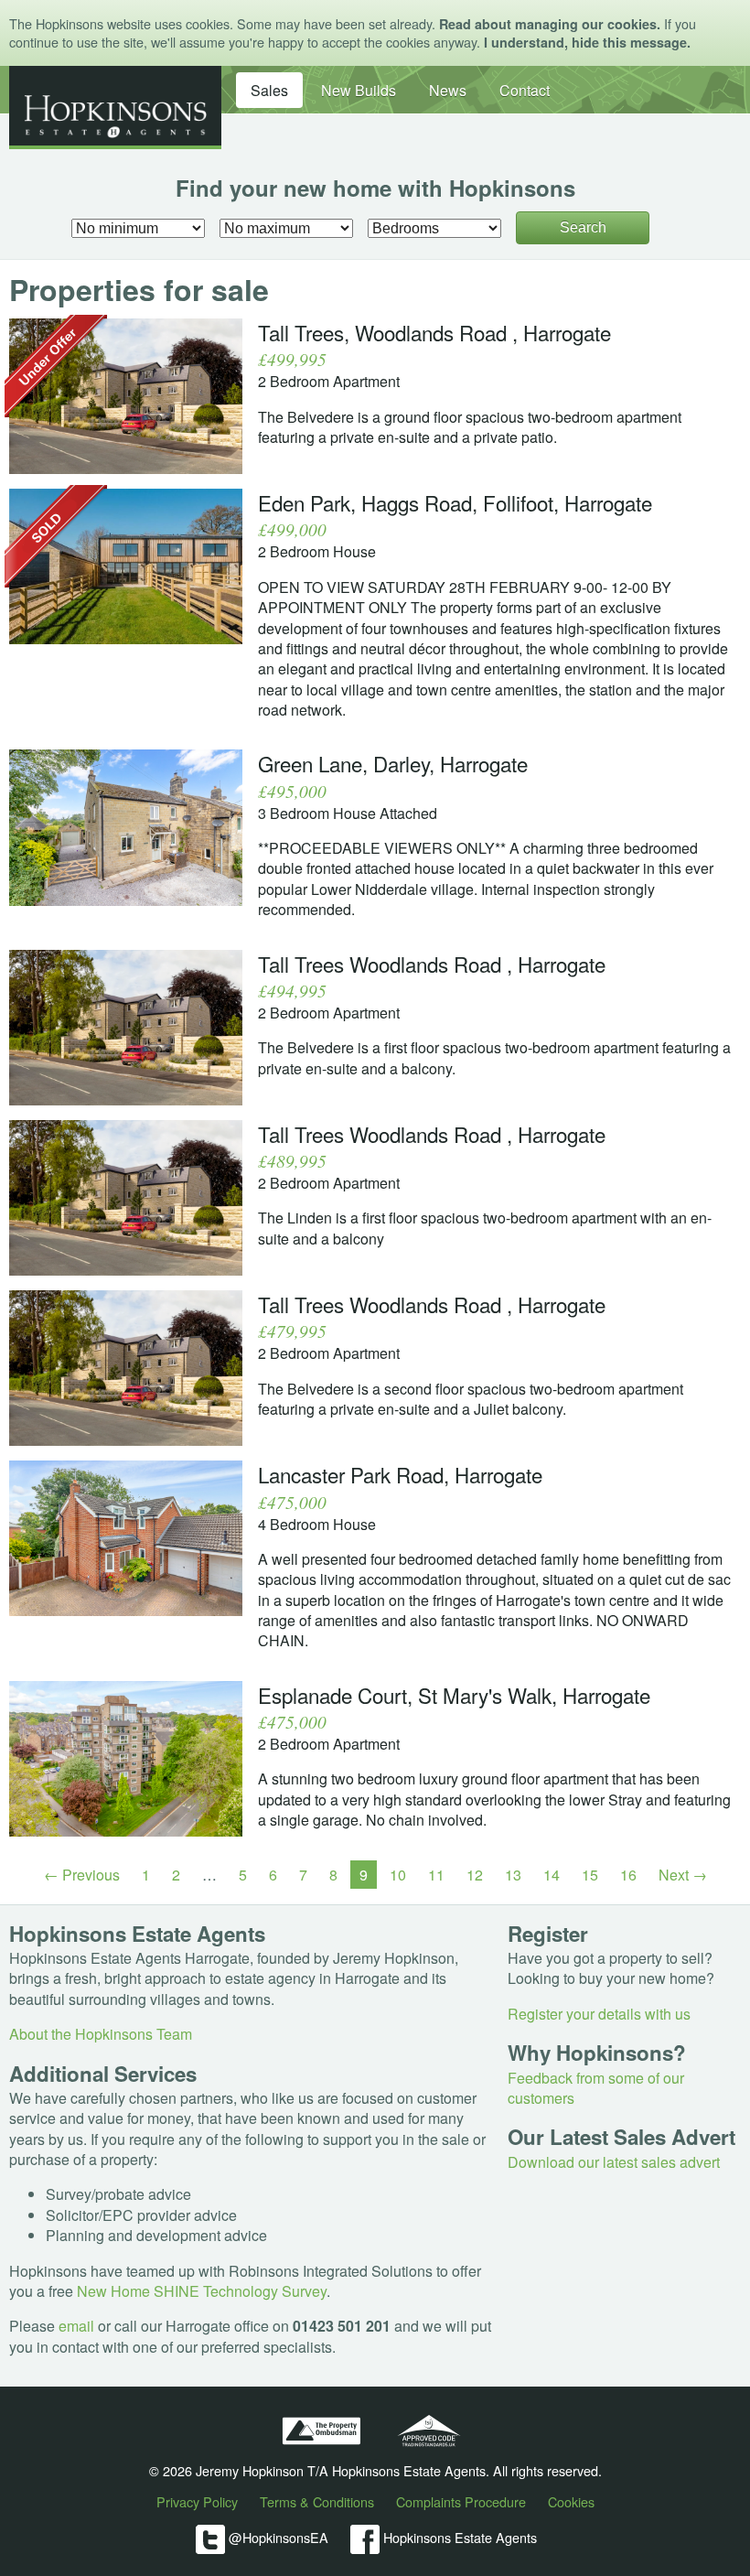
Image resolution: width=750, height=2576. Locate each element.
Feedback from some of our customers (596, 2088)
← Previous (82, 1875)
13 (513, 1875)
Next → (683, 1875)
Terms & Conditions (317, 2501)
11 (436, 1875)
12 (475, 1875)
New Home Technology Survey (202, 2291)
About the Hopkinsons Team (101, 2034)
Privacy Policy (197, 2501)
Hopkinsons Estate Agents (458, 2536)
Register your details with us (599, 2014)
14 (552, 1875)
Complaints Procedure (461, 2501)
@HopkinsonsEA (277, 2536)
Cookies (571, 2501)
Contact (525, 90)
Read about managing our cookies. (550, 24)
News (448, 90)
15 (590, 1875)
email (76, 2326)
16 (628, 1875)
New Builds (359, 90)
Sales (269, 90)
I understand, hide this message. (587, 42)
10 (398, 1875)
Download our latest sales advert (614, 2162)
